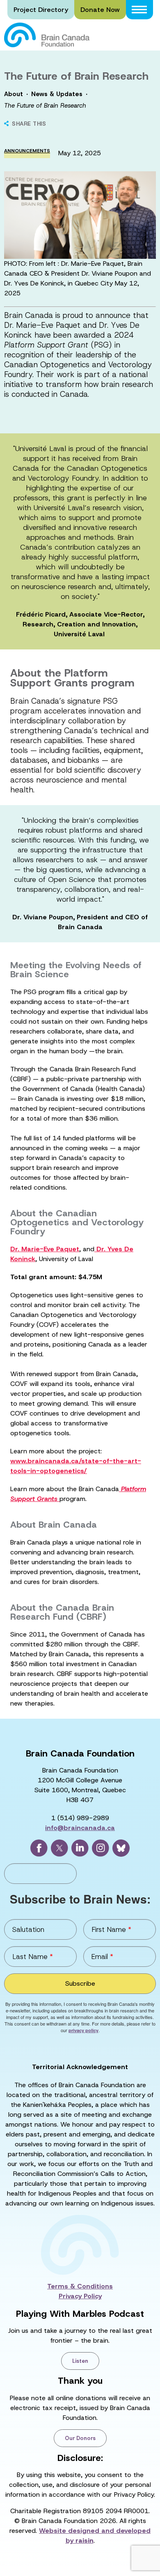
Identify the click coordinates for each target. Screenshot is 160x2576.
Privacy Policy (80, 2296)
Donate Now (100, 10)
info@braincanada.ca (80, 1828)
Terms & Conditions (80, 2286)
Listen (80, 2361)
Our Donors (80, 2438)
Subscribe (80, 1983)
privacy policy (83, 2030)
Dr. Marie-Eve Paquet (45, 1249)
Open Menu (139, 10)
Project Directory (41, 10)
